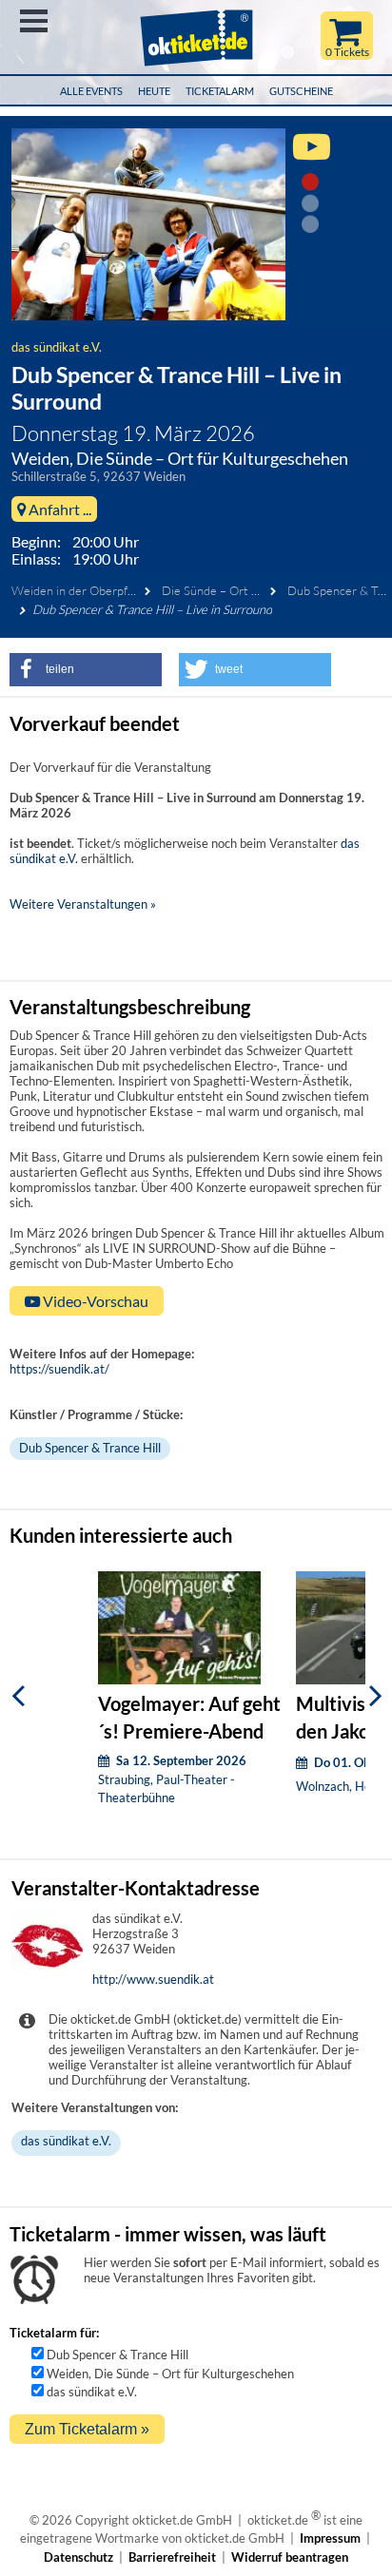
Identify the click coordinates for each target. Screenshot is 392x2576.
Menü (34, 21)
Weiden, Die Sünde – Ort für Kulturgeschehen (170, 2374)
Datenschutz (78, 2557)
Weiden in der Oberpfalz (77, 590)
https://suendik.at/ (59, 1369)
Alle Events (91, 91)
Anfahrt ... (59, 509)
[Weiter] (376, 1696)
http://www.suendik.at (153, 1979)
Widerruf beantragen (290, 2557)
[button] (86, 670)
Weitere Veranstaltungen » (83, 904)
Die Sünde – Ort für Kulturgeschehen (262, 590)
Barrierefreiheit (172, 2557)
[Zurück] (18, 1696)
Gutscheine (301, 91)
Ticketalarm (220, 91)
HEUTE (154, 91)
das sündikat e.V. (57, 347)
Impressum (330, 2538)
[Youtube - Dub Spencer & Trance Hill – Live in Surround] (312, 155)
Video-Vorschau (94, 1301)
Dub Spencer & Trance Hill (90, 1448)
